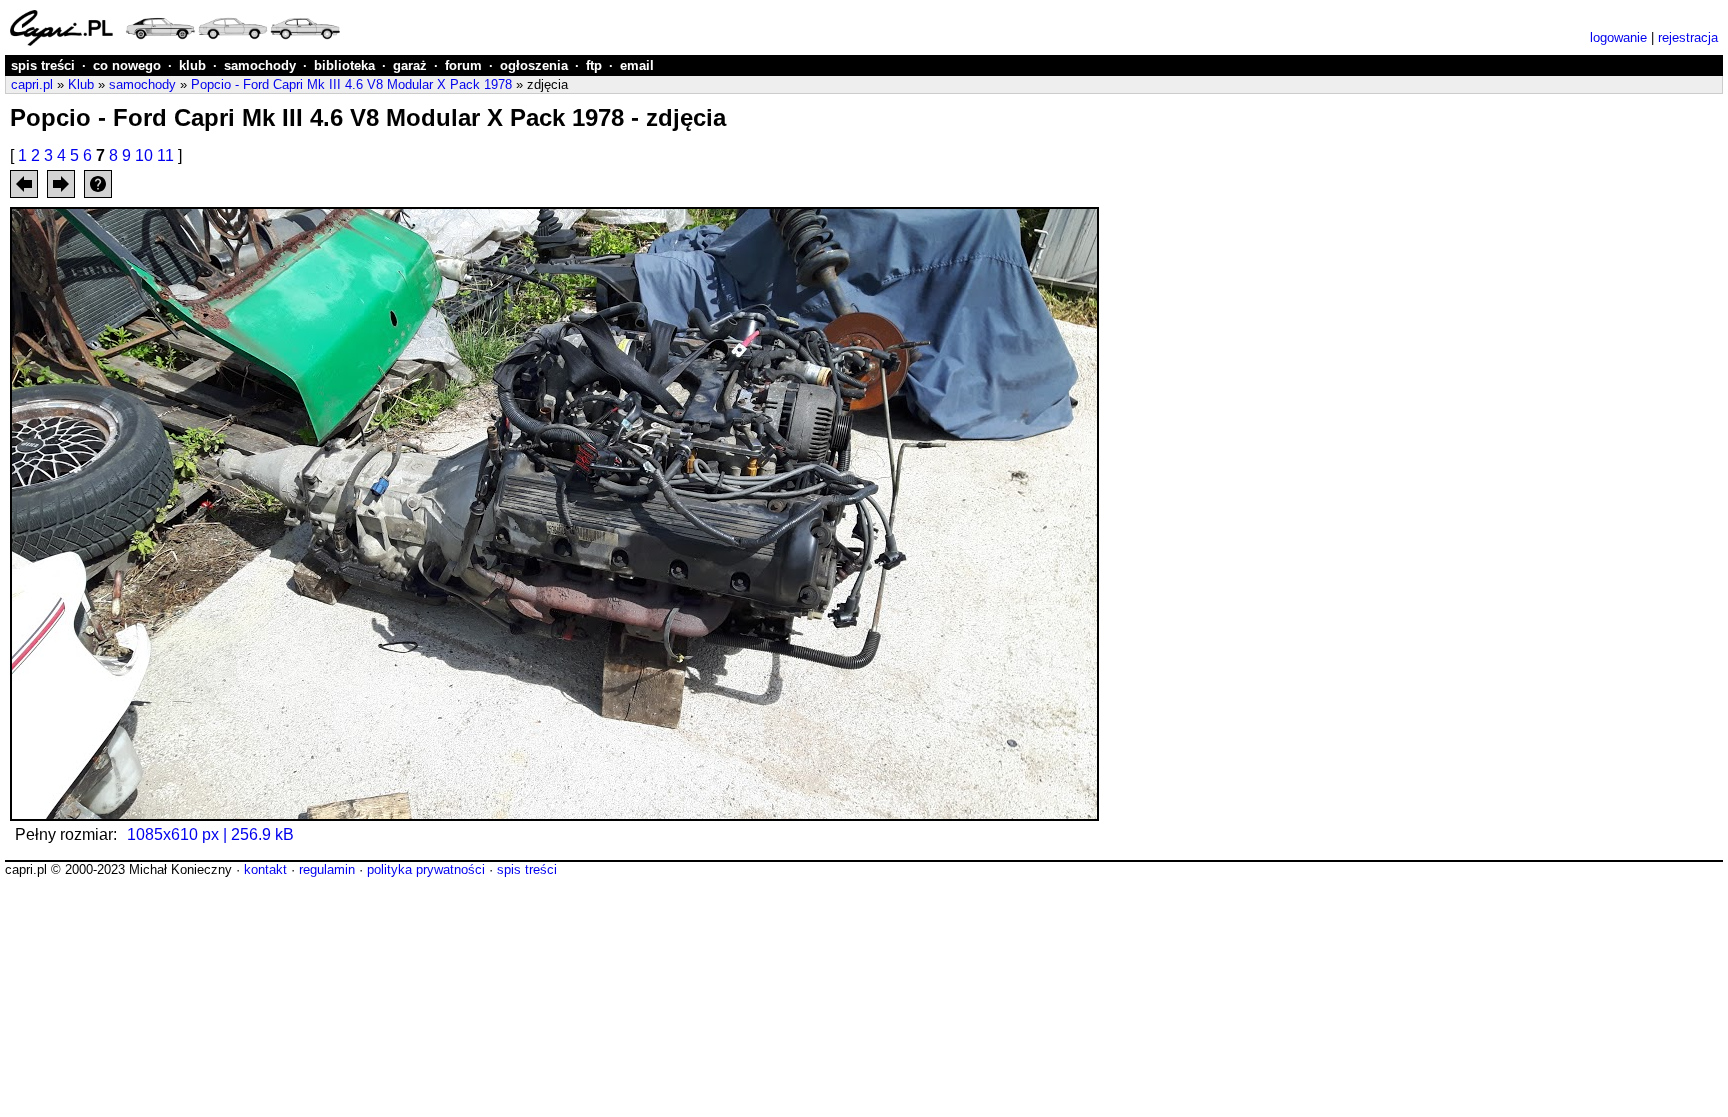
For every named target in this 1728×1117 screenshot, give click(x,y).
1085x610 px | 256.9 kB (210, 834)
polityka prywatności (426, 869)
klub (192, 65)
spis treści (43, 65)
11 (165, 155)
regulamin (327, 869)
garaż (410, 65)
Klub (81, 84)
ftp (594, 65)
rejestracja (1688, 37)
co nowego (127, 65)
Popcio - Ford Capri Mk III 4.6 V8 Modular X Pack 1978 (351, 84)
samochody (260, 65)
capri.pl (32, 84)
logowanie (1618, 37)
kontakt (265, 869)
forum (463, 65)
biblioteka (344, 65)
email (637, 65)
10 (144, 155)
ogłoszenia (534, 65)
